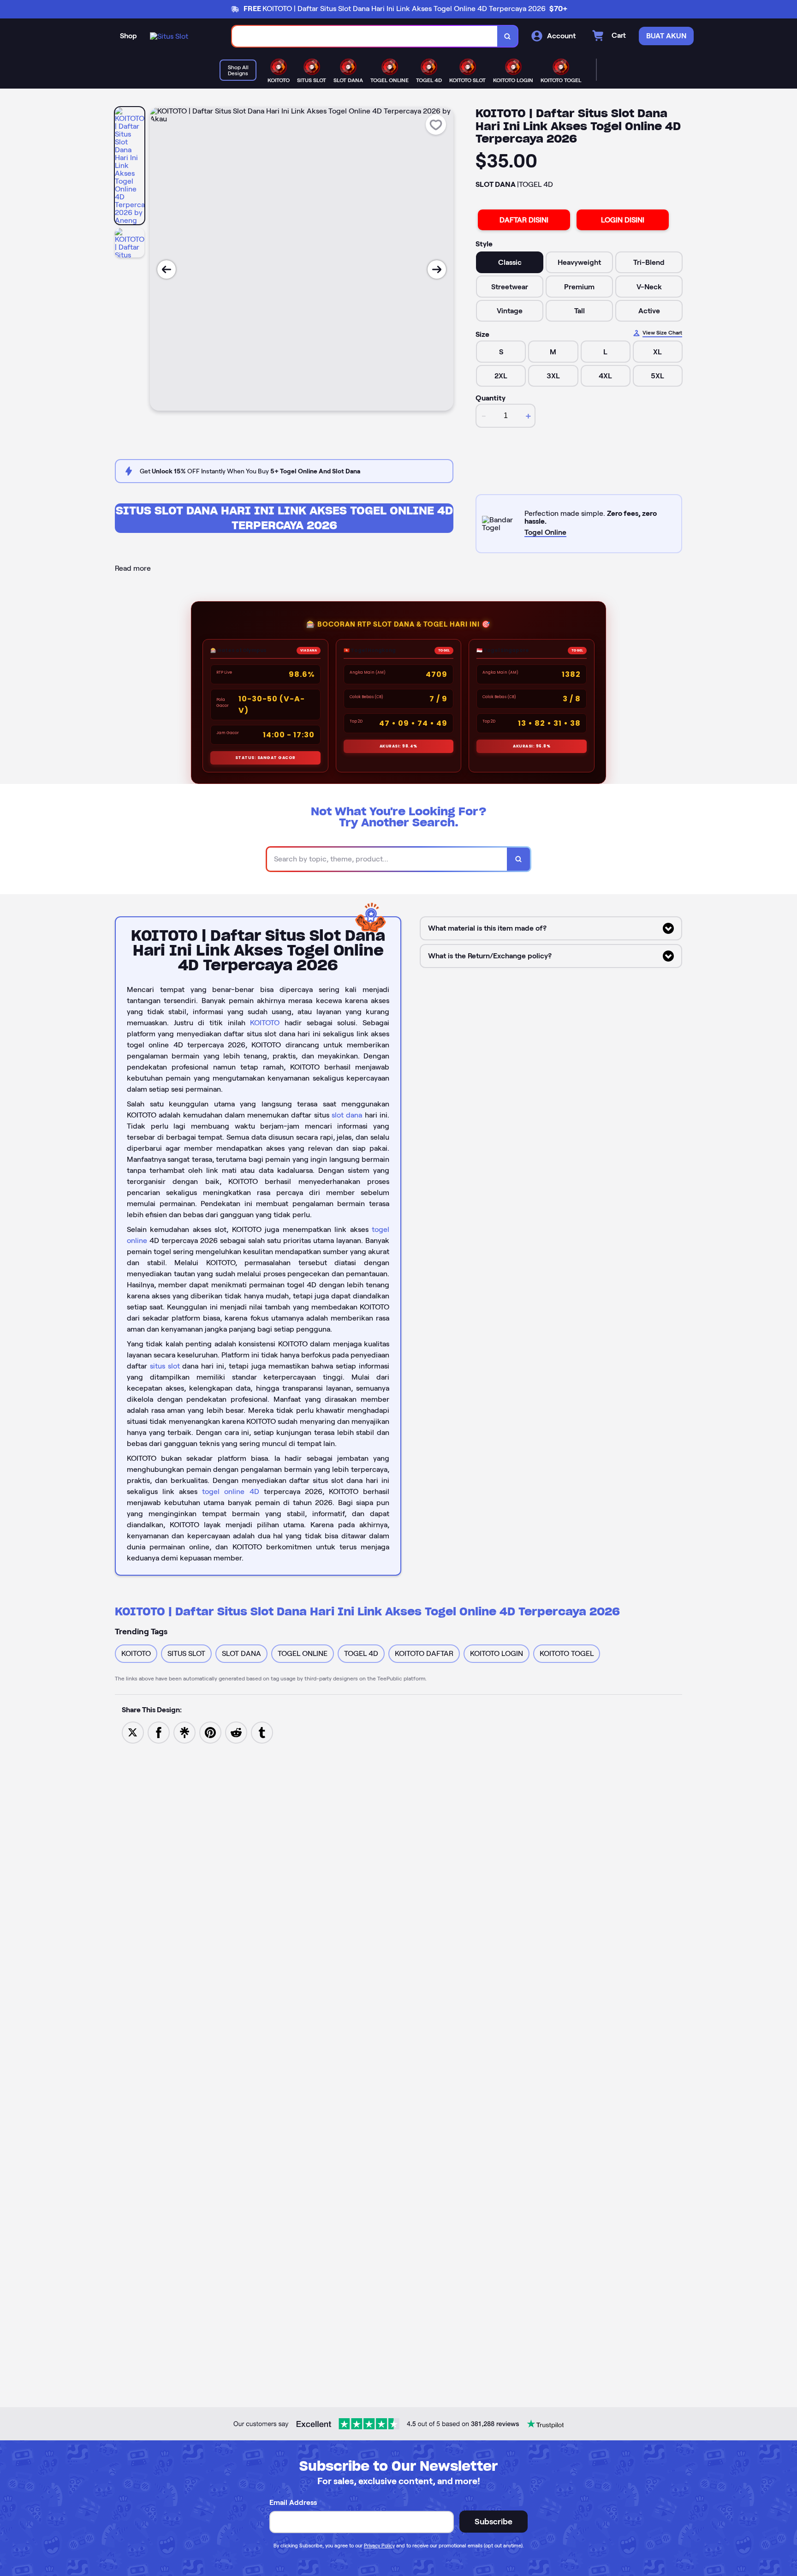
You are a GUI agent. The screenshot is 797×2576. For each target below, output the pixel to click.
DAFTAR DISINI (524, 220)
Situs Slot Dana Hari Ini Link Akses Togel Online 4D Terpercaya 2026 (284, 518)
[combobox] (365, 36)
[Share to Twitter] (133, 1732)
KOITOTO (265, 1023)
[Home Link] (169, 36)
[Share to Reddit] (236, 1732)
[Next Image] (437, 269)
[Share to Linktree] (184, 1732)
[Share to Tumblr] (262, 1732)
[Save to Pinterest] (210, 1732)
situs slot (165, 1366)
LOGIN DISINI (623, 220)
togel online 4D (230, 1491)
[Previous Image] (167, 269)
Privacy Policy (379, 2546)
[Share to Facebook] (159, 1732)
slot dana (347, 1115)
